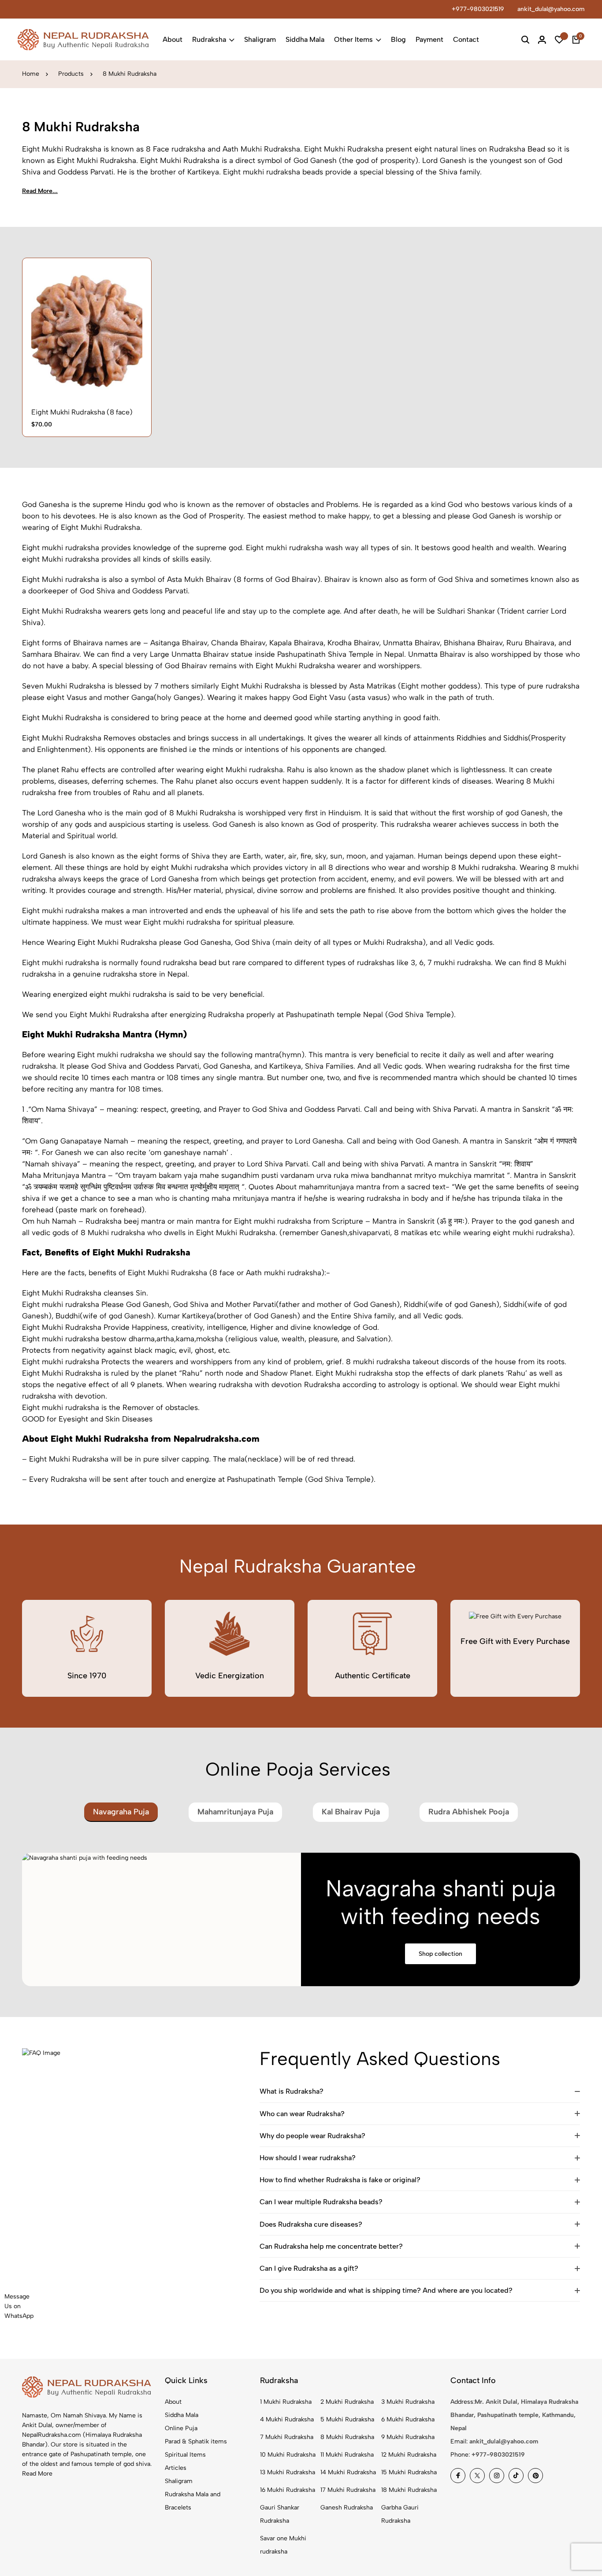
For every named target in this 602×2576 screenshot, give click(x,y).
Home (31, 74)
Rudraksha (209, 39)
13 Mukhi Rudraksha (288, 2472)
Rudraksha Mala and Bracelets (193, 2501)
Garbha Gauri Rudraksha (400, 2514)
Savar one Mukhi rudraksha (283, 2545)
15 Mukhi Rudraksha (409, 2472)
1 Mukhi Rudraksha (286, 2402)
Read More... (40, 191)
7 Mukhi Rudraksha (287, 2437)
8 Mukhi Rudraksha (347, 2437)
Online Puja (181, 2428)
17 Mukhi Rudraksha (348, 2490)
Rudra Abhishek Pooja (469, 1812)
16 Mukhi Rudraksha (288, 2490)
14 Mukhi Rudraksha (348, 2472)
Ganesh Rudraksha (347, 2508)
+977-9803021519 (478, 9)
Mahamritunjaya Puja (235, 1812)
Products (71, 74)
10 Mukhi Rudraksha (288, 2455)
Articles (176, 2468)
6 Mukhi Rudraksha (408, 2419)
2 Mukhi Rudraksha (347, 2402)
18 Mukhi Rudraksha (409, 2490)
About (173, 39)
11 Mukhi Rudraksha (347, 2455)
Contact (466, 39)
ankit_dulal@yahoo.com (551, 9)
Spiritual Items (185, 2455)
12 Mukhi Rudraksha (409, 2455)
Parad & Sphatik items (196, 2441)
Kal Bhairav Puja (351, 1812)
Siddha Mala (305, 39)
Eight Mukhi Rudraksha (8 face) (82, 412)
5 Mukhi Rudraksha (347, 2419)
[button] (97, 381)
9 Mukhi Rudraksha (408, 2437)
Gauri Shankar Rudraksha (280, 2514)
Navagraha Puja (121, 1812)
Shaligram (260, 39)
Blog (398, 39)
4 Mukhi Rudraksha (287, 2419)
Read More (37, 2474)
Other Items (353, 39)
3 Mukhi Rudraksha (408, 2402)
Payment (429, 39)
